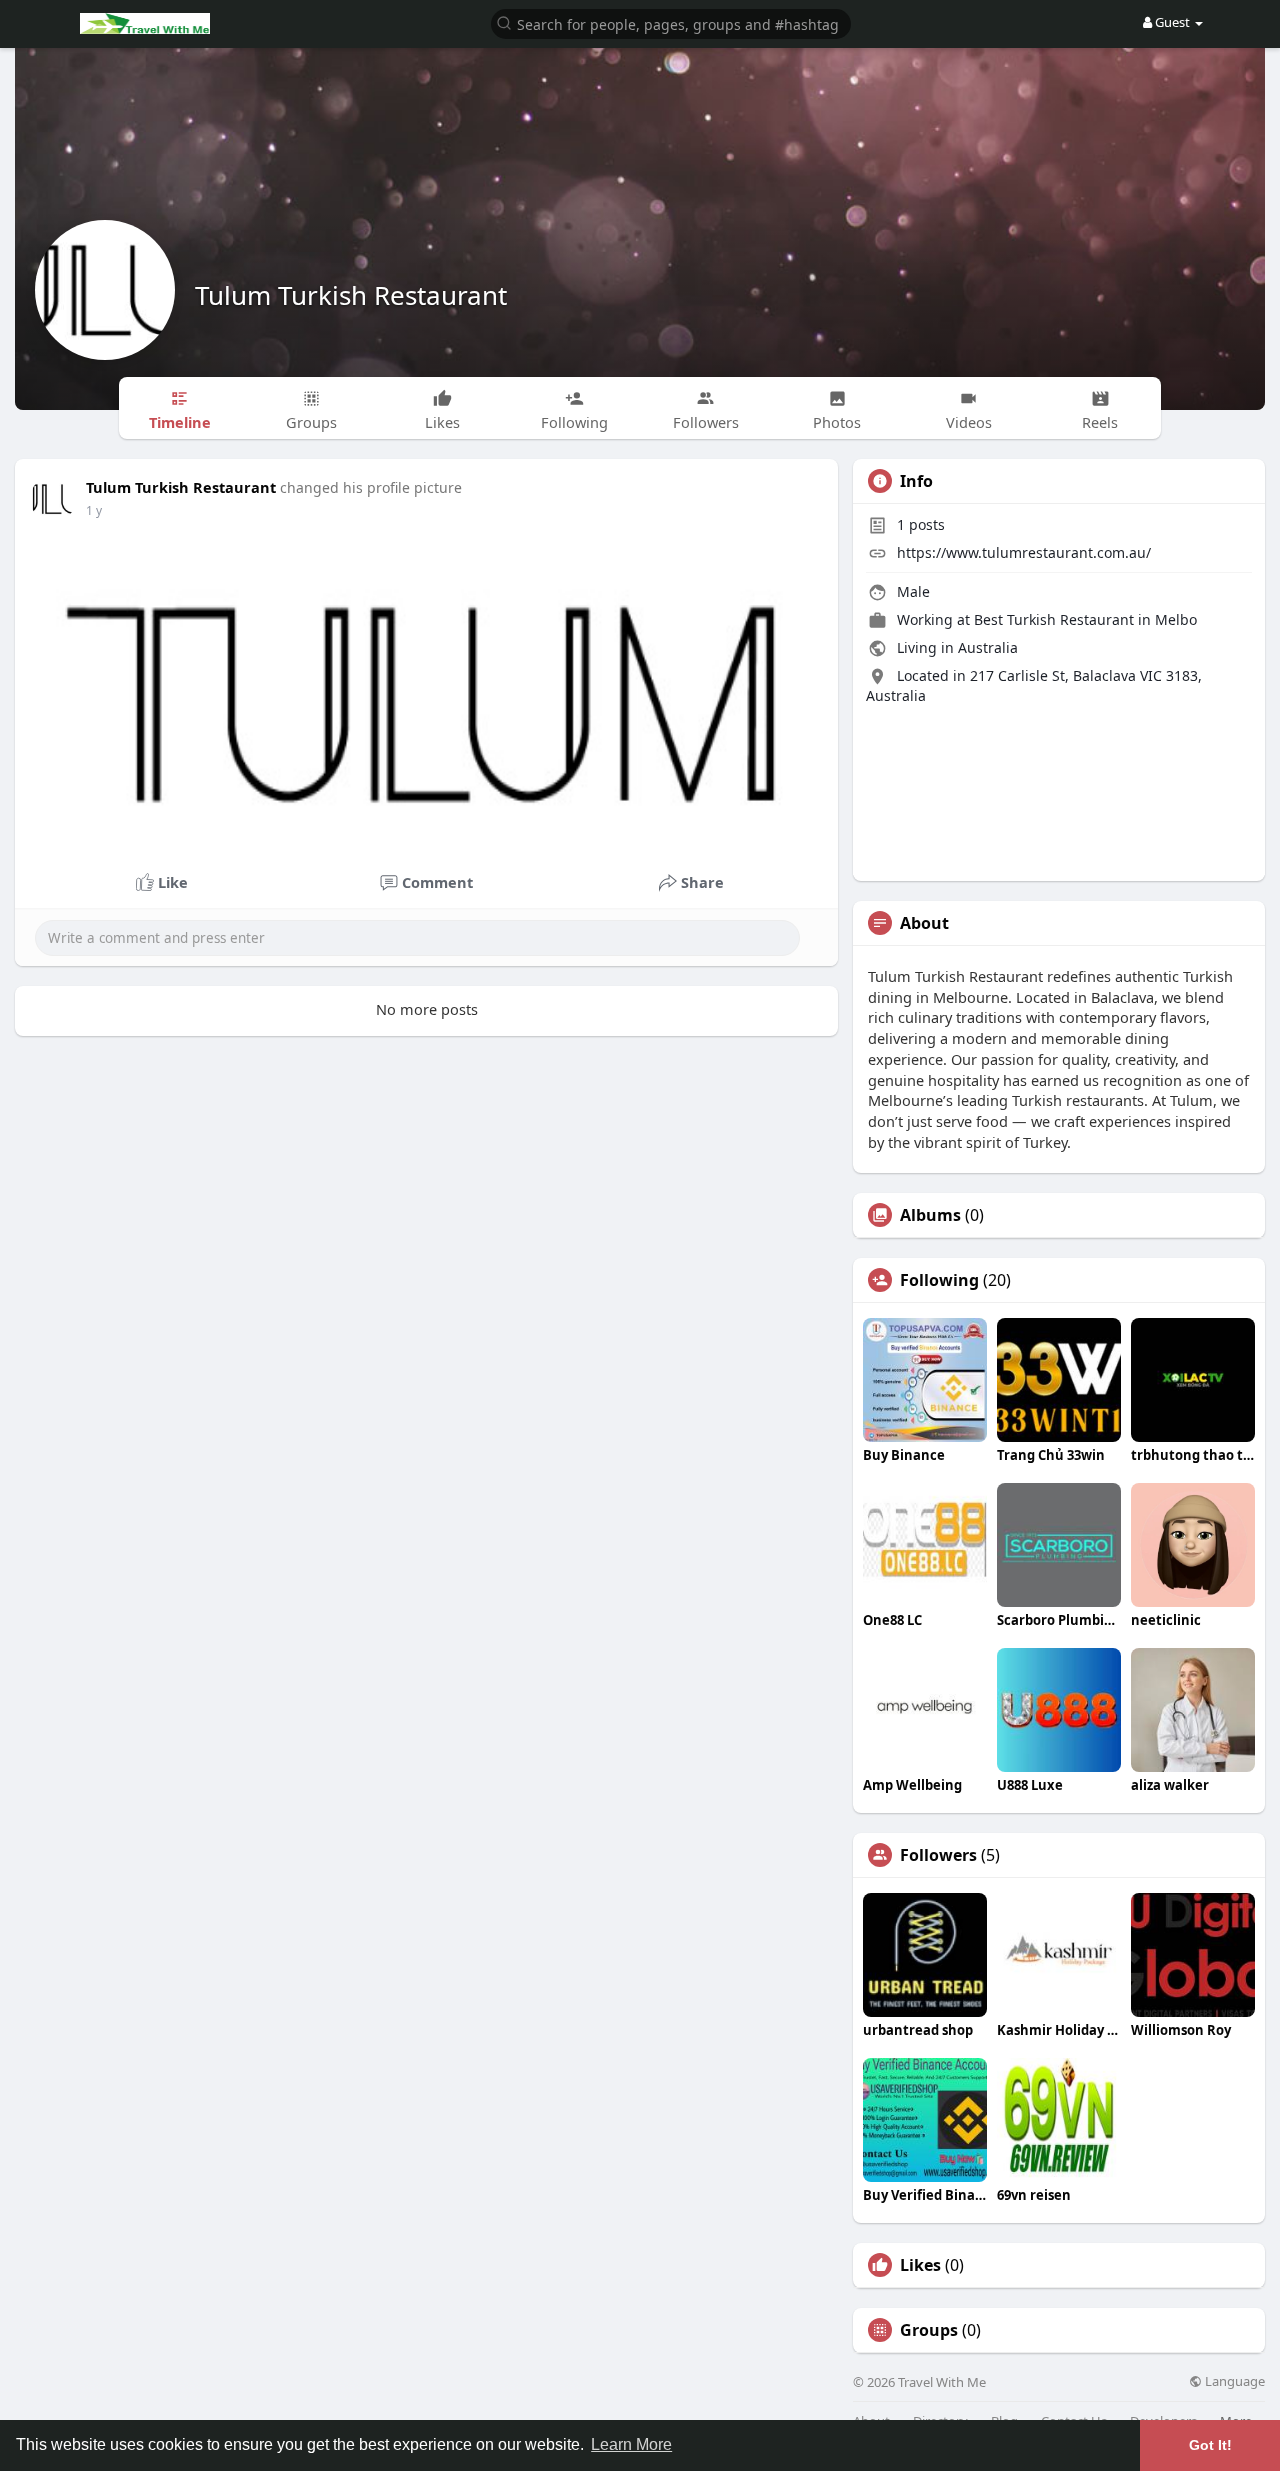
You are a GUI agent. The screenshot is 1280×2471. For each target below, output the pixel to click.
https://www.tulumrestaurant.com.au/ (1024, 552)
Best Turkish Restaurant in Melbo (1085, 619)
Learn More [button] (631, 2444)
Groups (929, 2330)
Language (1233, 2381)
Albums (930, 1215)
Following (939, 1280)
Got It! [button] (1210, 2445)
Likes (920, 2265)
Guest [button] (1172, 22)
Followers (938, 1855)
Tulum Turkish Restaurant (351, 295)
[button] (671, 22)
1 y (94, 510)
